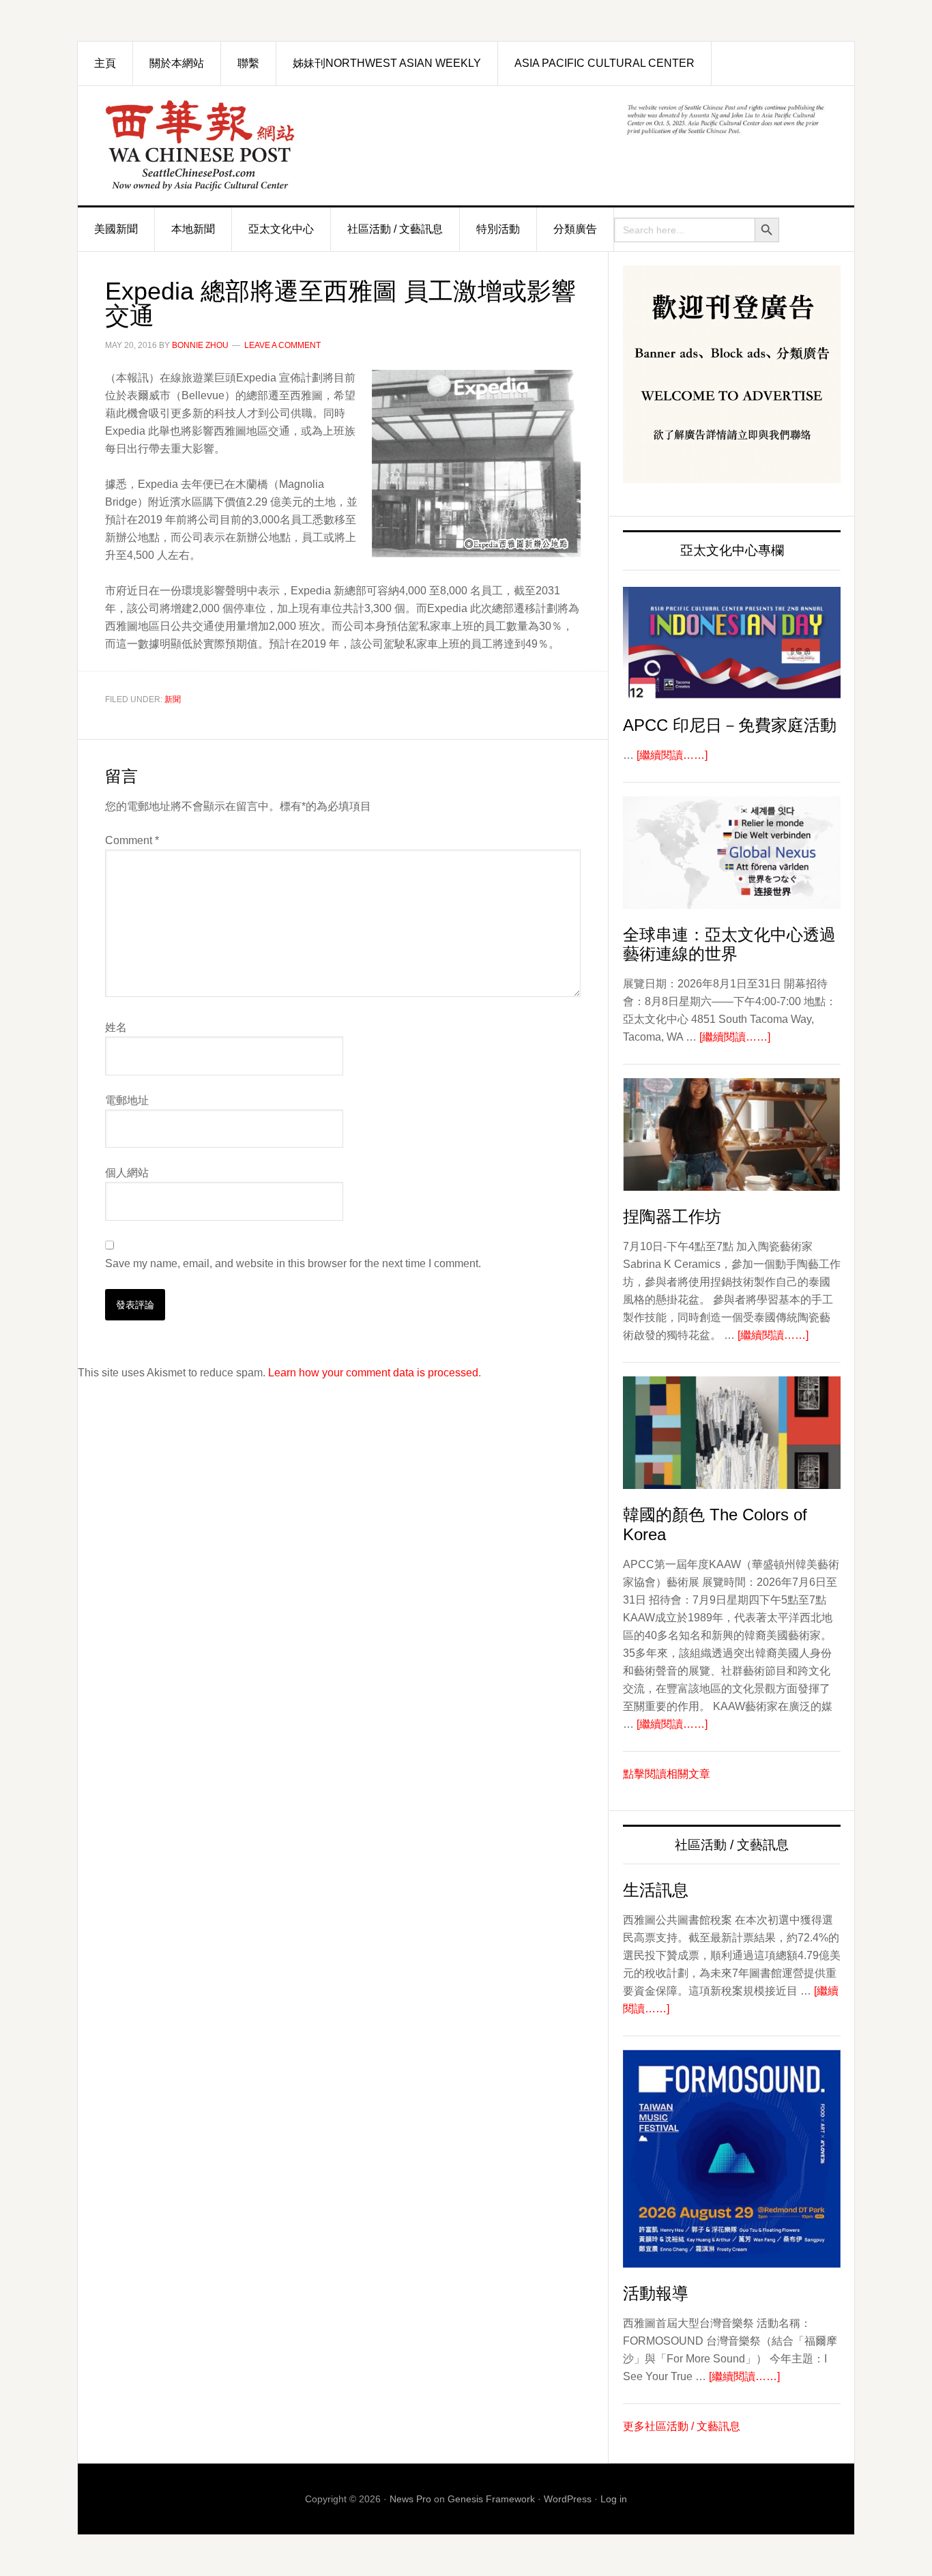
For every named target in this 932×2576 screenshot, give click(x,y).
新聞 (173, 699)
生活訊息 (656, 1890)
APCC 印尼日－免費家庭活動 (730, 725)
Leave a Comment (282, 345)
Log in (614, 2499)
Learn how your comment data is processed (373, 1373)
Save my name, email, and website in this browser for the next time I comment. (293, 1263)
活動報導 (656, 2293)
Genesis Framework (491, 2499)
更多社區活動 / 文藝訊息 (682, 2426)
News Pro (410, 2499)
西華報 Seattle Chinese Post (231, 146)
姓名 (116, 1027)
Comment (132, 840)
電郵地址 (127, 1100)
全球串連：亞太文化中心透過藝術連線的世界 (729, 944)
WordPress (568, 2499)
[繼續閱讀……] (672, 755)
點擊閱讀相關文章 (667, 1774)
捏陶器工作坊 (672, 1216)
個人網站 (127, 1173)
